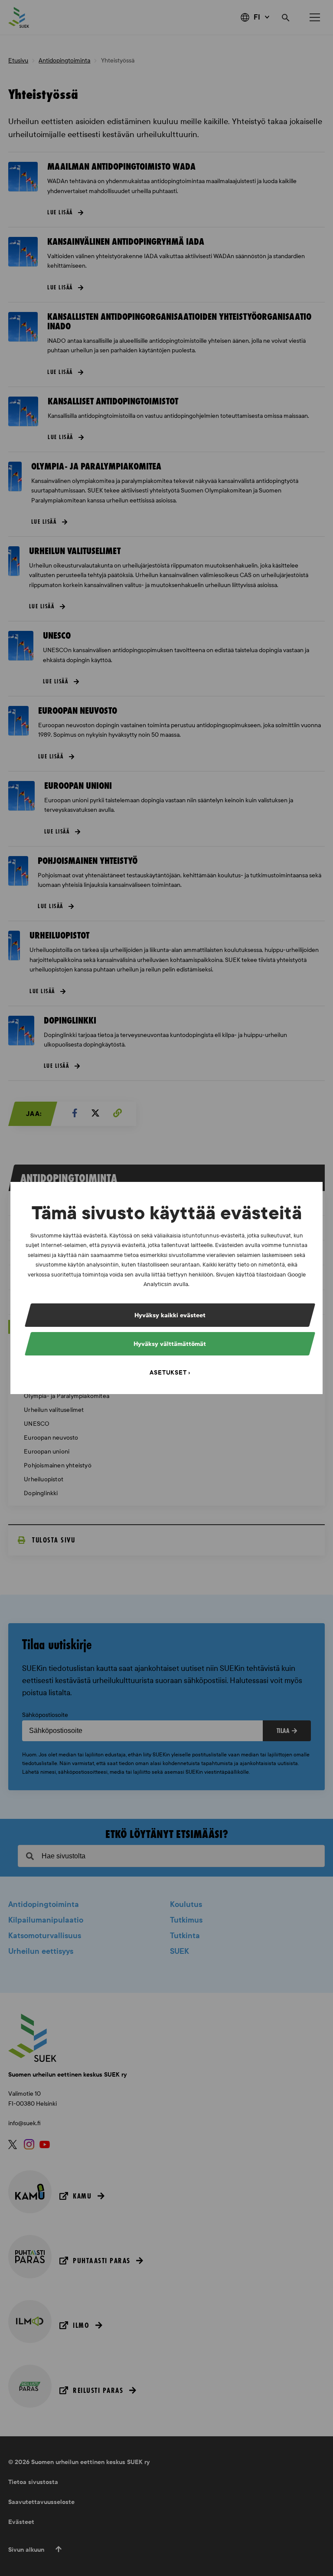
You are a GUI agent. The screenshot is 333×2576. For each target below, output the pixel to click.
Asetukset (168, 1373)
